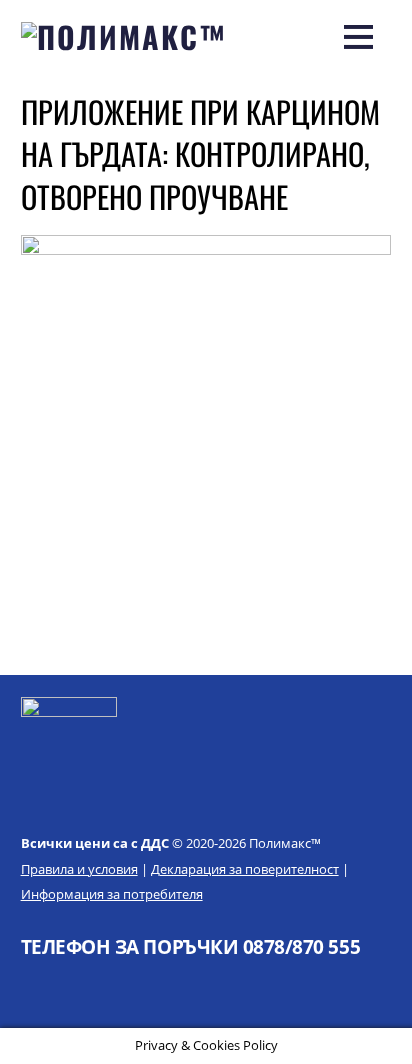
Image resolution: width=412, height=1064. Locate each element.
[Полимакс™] (124, 36)
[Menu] (358, 36)
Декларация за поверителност (245, 869)
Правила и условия (79, 869)
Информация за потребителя (112, 894)
